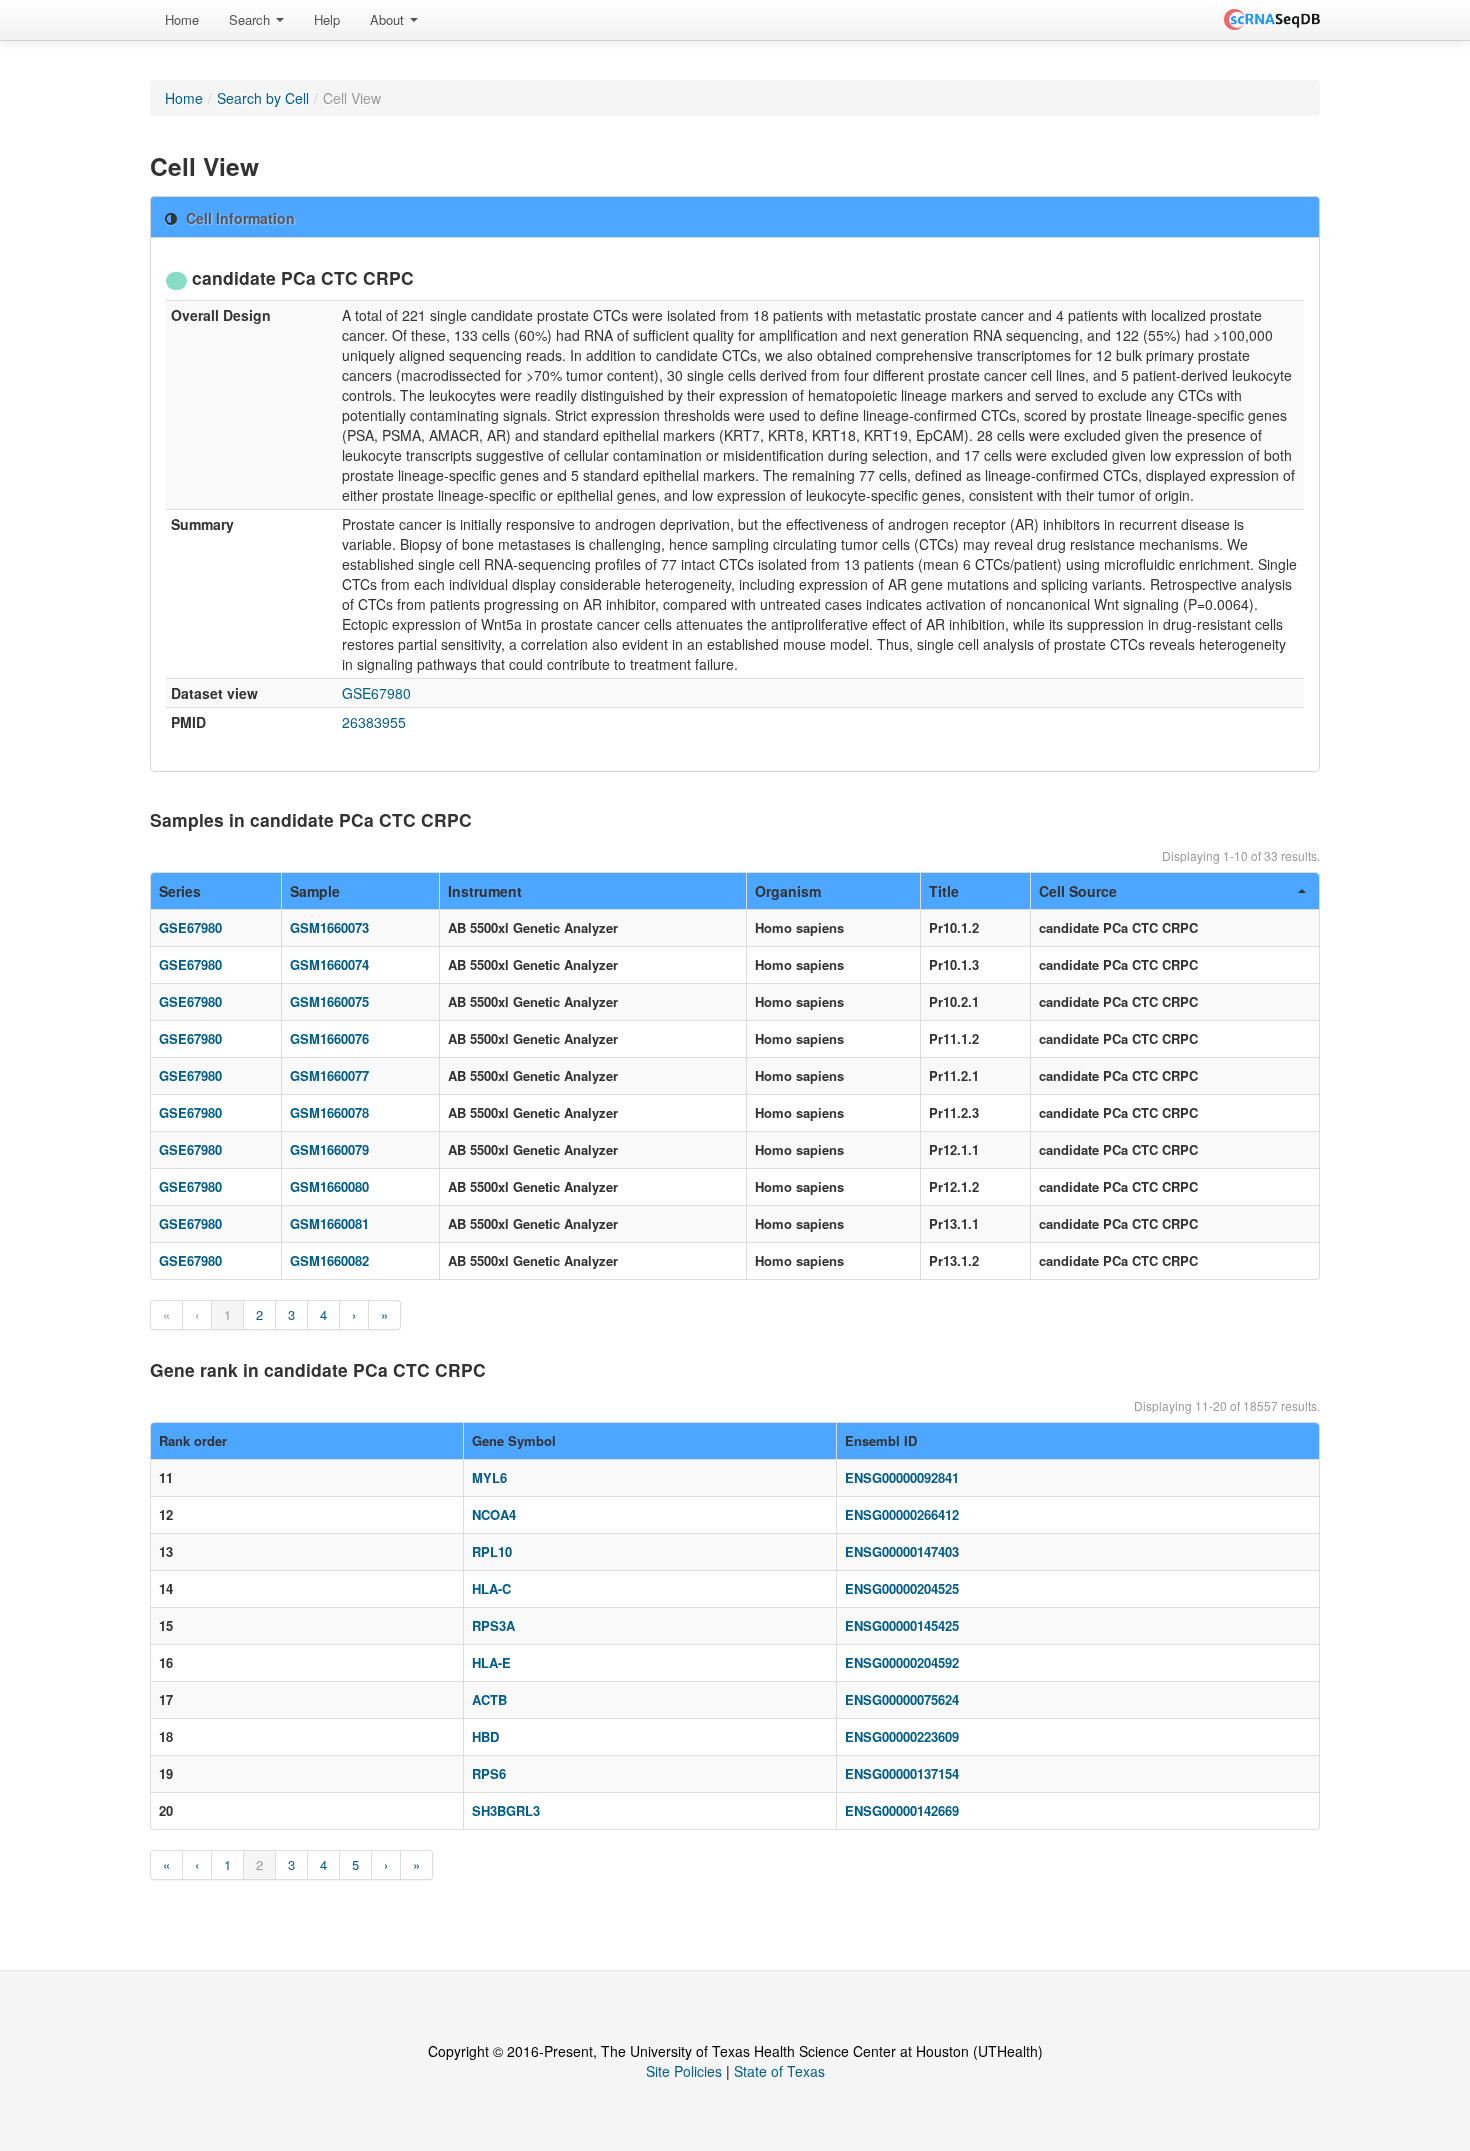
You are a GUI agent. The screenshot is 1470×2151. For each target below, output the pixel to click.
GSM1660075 (329, 1001)
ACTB (489, 1699)
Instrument (485, 891)
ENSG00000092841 (902, 1477)
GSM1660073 (329, 927)
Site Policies (684, 2071)
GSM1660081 (329, 1223)
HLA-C (491, 1588)
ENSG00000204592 (902, 1662)
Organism (788, 891)
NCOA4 (494, 1514)
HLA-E (491, 1662)
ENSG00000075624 (902, 1699)
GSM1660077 (329, 1075)
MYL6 (489, 1477)
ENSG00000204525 (902, 1588)
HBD (485, 1736)
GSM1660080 (329, 1186)
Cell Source (1078, 891)
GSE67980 (376, 693)
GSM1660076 (329, 1038)
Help (327, 19)
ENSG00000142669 (902, 1810)
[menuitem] (182, 20)
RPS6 (489, 1773)
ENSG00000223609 (902, 1736)
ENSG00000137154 (902, 1773)
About (389, 19)
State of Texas (779, 2071)
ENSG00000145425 (902, 1625)
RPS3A (493, 1625)
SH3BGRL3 (506, 1810)
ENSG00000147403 (902, 1551)
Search (251, 19)
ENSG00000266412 (902, 1514)
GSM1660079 (329, 1149)
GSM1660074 (329, 964)
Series (180, 891)
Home (182, 19)
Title (944, 891)
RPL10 (492, 1551)
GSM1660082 (329, 1260)
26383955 (374, 722)
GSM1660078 (329, 1112)
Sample (315, 891)
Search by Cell (263, 98)
